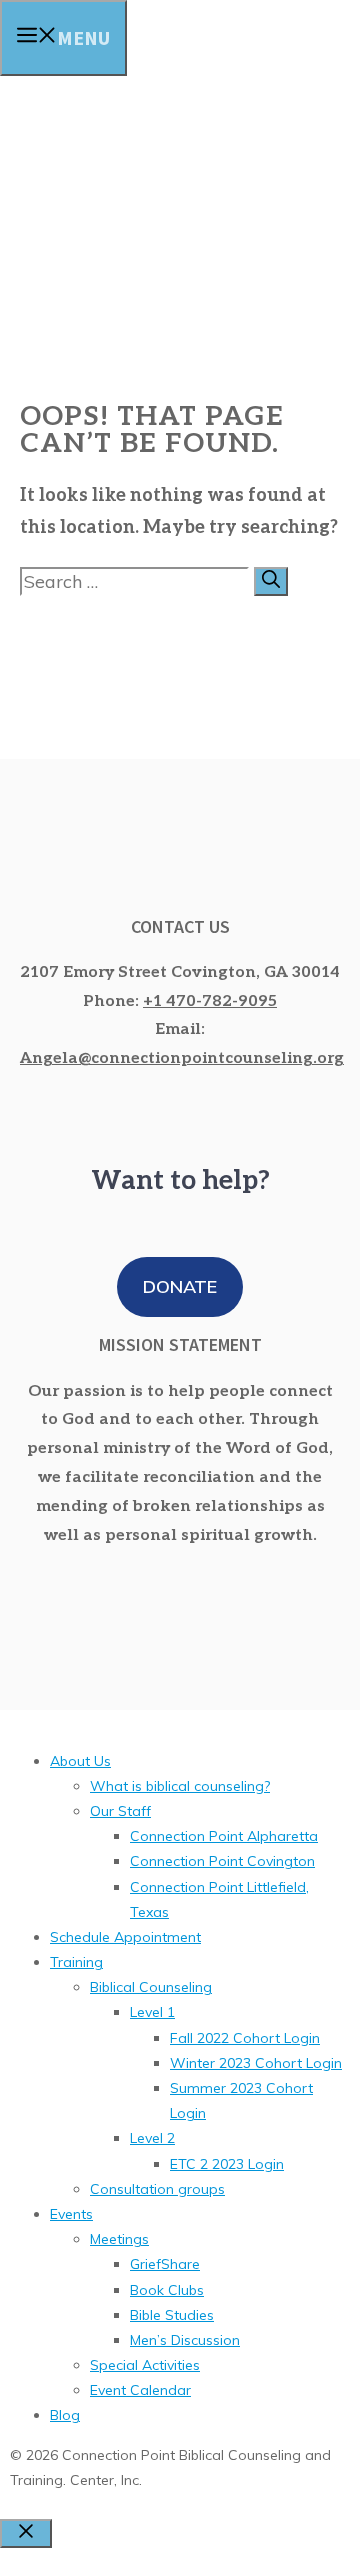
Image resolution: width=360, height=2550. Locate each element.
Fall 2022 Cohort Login (245, 2038)
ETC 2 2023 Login (227, 2164)
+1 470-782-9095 (210, 1001)
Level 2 (152, 2138)
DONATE (180, 1286)
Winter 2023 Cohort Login (256, 2063)
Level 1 (152, 2012)
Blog (65, 2415)
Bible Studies (172, 2315)
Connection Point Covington (222, 1861)
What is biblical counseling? (180, 1786)
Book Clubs (167, 2290)
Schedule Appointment (125, 1937)
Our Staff (120, 1811)
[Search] (271, 581)
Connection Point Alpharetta (224, 1836)
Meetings (119, 2239)
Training (76, 1962)
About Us (80, 1761)
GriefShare (165, 2264)
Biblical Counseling (151, 1987)
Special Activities (145, 2365)
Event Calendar (140, 2390)
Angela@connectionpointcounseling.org (182, 1058)
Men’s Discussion (185, 2340)
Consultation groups (157, 2189)
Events (71, 2214)
